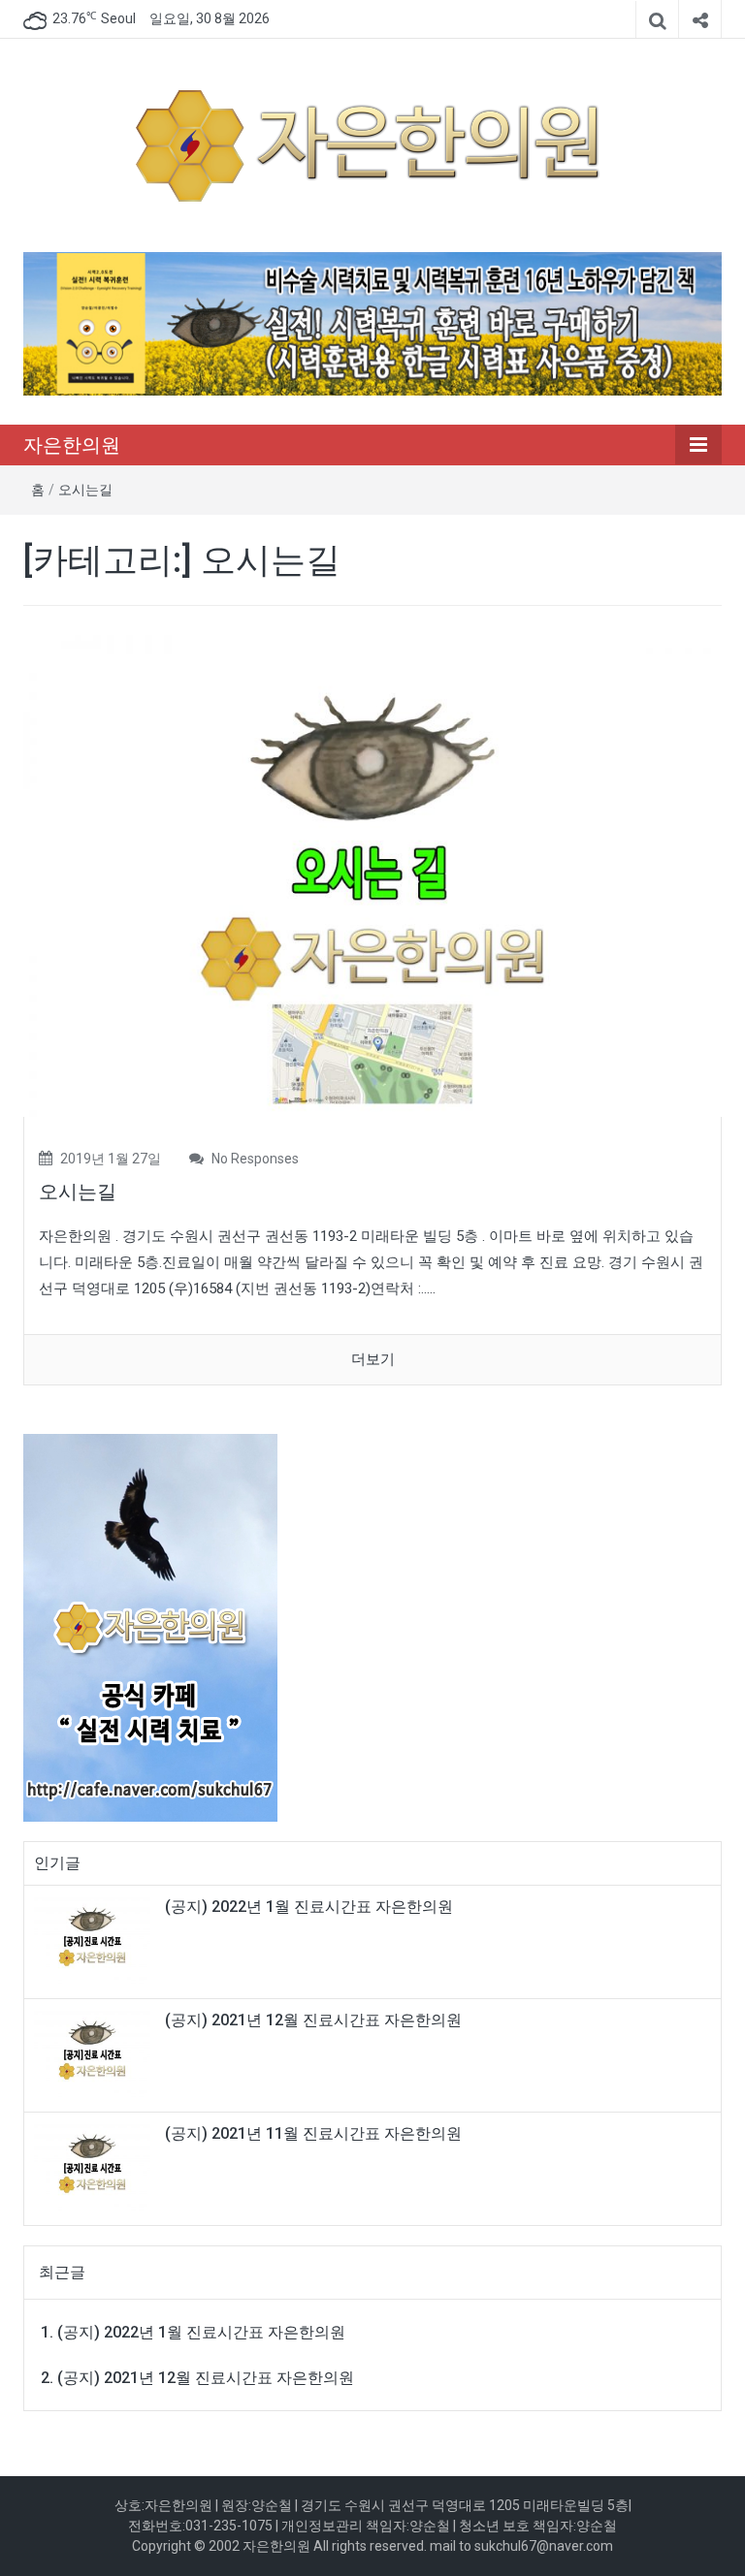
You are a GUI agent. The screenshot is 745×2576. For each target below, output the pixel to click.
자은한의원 (72, 445)
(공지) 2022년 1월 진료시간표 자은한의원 (309, 1907)
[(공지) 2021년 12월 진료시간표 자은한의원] (92, 2054)
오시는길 (85, 490)
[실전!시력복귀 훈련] (372, 323)
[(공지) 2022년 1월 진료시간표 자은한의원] (92, 1941)
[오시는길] (372, 875)
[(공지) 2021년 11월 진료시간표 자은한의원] (92, 2168)
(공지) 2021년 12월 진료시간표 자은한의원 (313, 2020)
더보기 (373, 1359)
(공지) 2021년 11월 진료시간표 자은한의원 (313, 2133)
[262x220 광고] (150, 1617)
